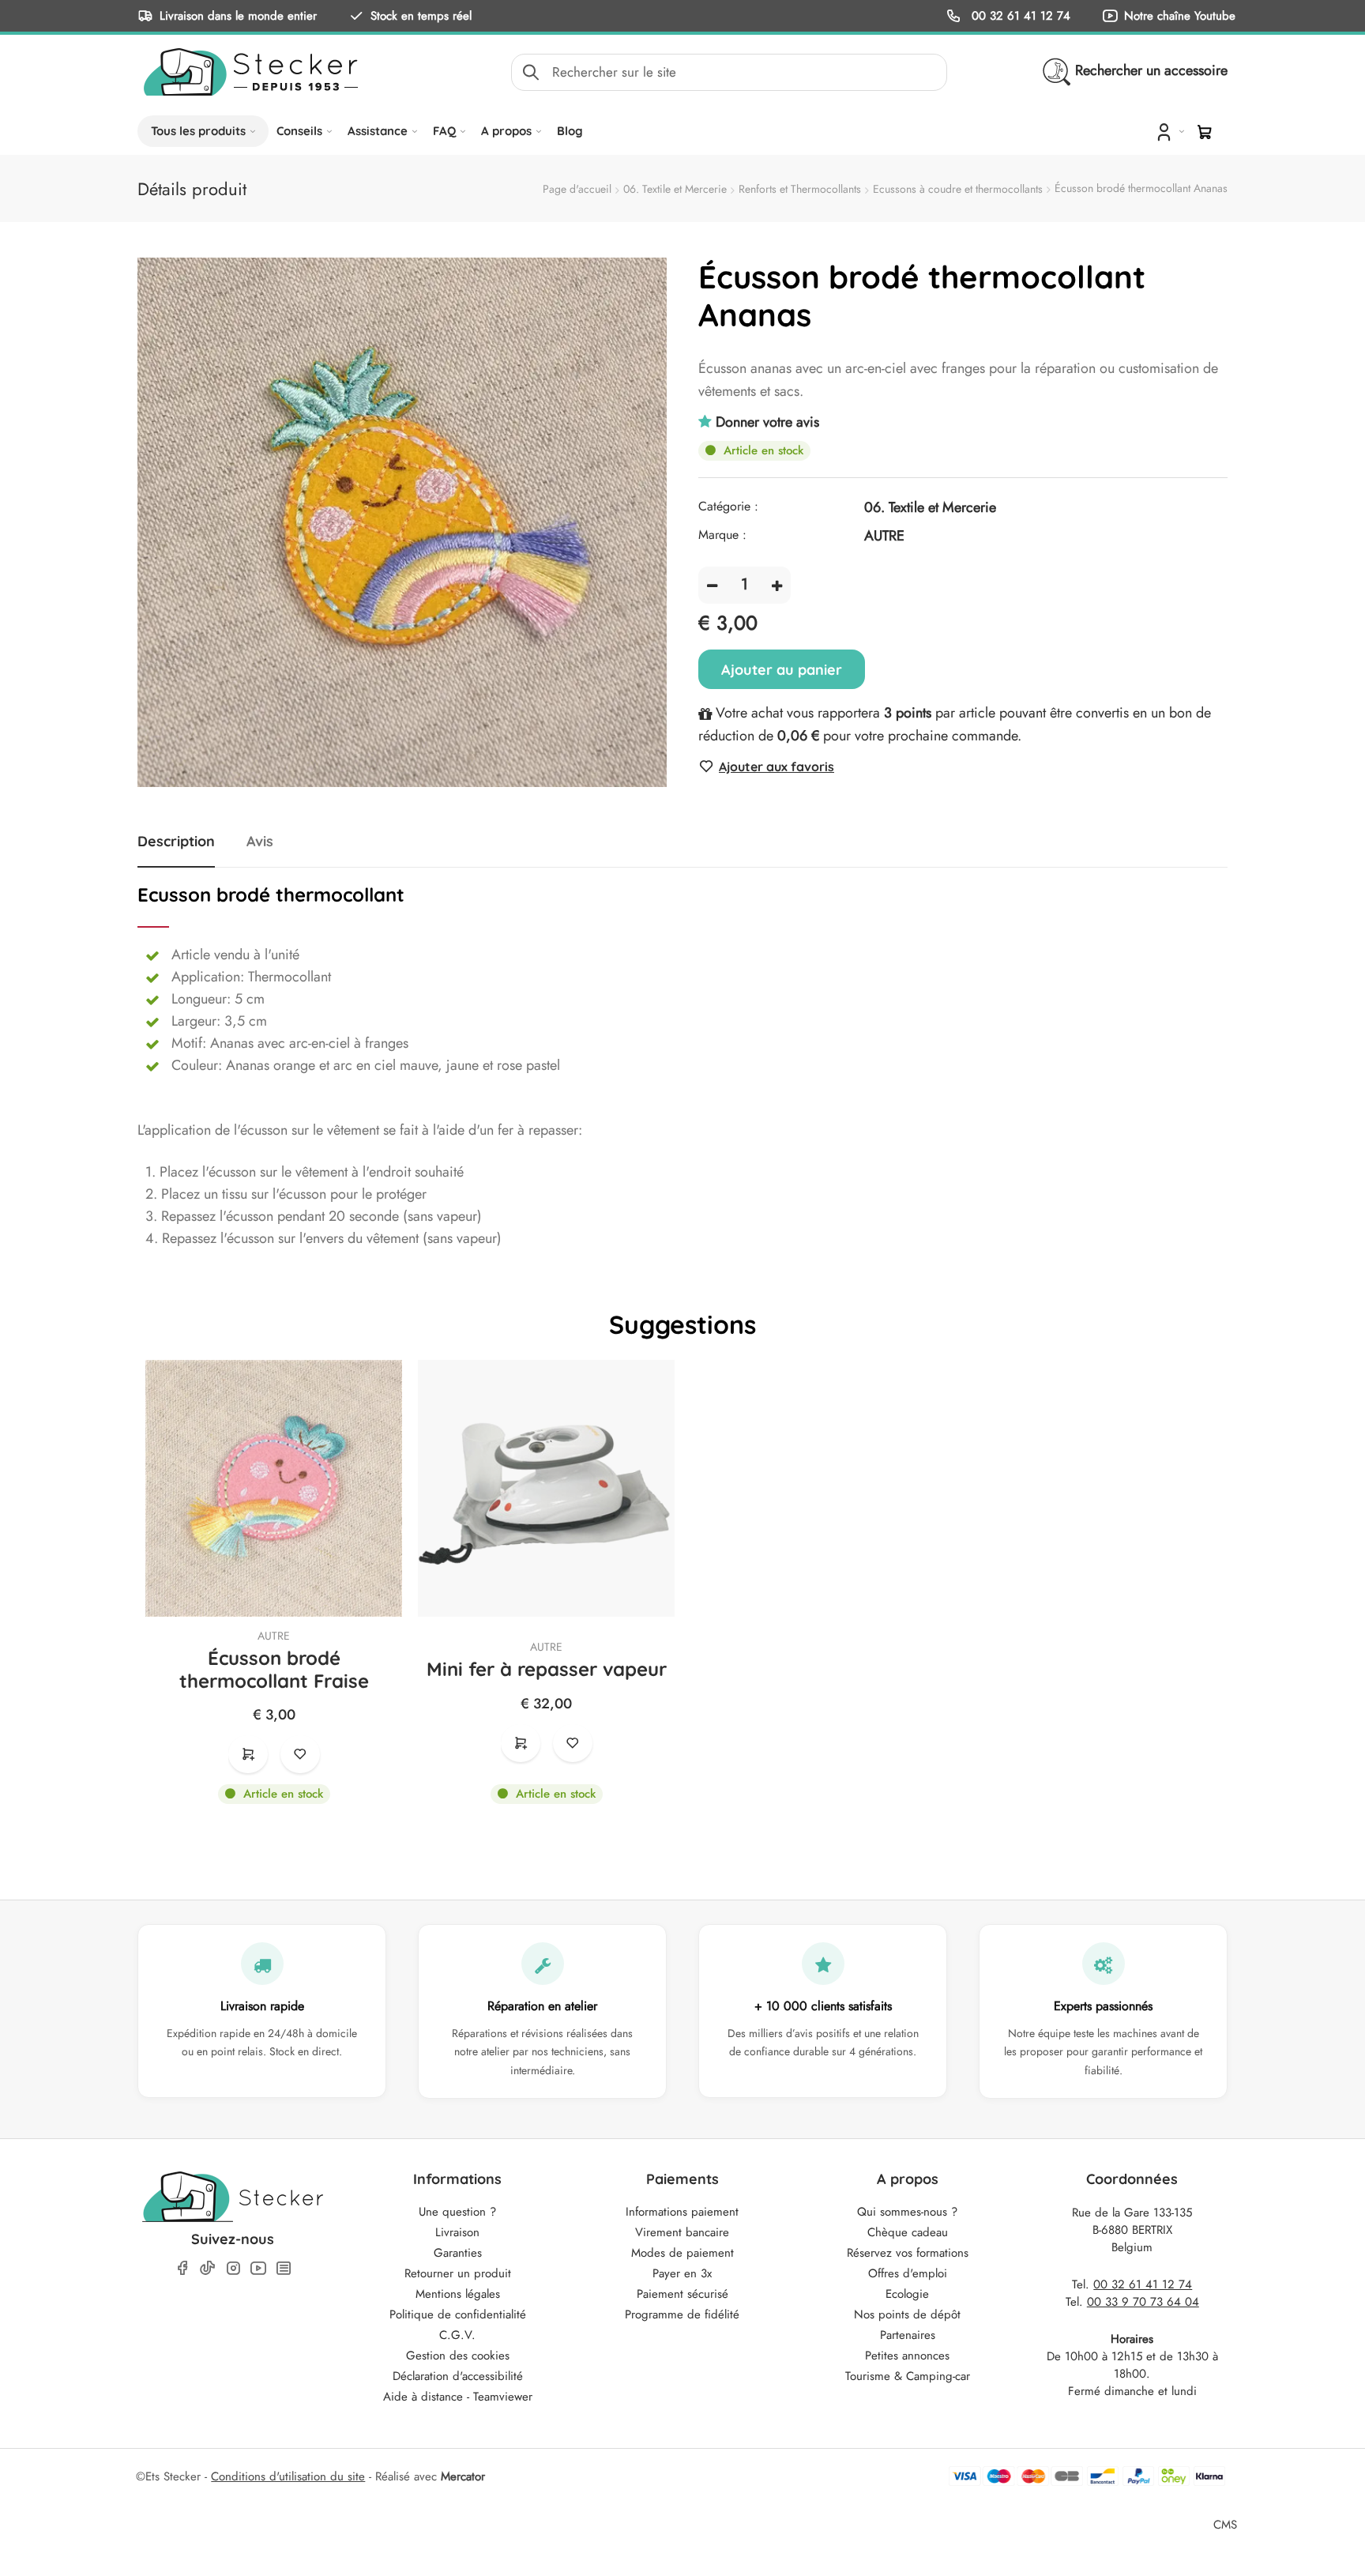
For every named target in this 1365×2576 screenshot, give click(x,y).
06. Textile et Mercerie (675, 189)
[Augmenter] (777, 585)
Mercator (463, 2476)
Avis (260, 842)
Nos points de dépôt (907, 2314)
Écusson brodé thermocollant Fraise (274, 1670)
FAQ (444, 131)
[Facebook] (182, 2268)
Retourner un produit (458, 2273)
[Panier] (1205, 132)
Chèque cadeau (908, 2232)
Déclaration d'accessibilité (458, 2376)
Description (176, 842)
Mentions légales (458, 2294)
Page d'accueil (577, 189)
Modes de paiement (682, 2253)
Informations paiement (682, 2212)
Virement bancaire (682, 2232)
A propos (506, 131)
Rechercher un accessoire (1151, 70)
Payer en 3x (682, 2273)
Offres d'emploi (908, 2273)
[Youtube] (258, 2268)
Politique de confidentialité (458, 2314)
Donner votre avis (767, 422)
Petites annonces (907, 2356)
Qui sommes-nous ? (907, 2212)
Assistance (378, 131)
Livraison (457, 2232)
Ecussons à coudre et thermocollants (958, 189)
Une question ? (457, 2212)
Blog (570, 131)
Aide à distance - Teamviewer (458, 2397)
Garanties (458, 2253)
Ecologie (907, 2294)
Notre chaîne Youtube (1180, 15)
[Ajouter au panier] (248, 1754)
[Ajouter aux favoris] (300, 1754)
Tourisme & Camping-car (908, 2376)
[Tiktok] (208, 2268)
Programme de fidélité (682, 2314)
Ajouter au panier (782, 670)
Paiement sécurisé (682, 2294)
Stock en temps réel (421, 15)
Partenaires (908, 2335)
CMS (1225, 2524)
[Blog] (284, 2268)
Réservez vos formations (908, 2253)
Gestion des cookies (458, 2356)
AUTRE (274, 1636)
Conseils (299, 131)
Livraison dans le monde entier (238, 15)
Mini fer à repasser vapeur (547, 1669)
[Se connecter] (1169, 131)
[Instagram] (233, 2268)
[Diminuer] (712, 585)
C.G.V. (457, 2335)
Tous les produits (198, 131)
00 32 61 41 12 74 (1019, 15)
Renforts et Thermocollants (800, 189)
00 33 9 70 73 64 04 (1143, 2302)
